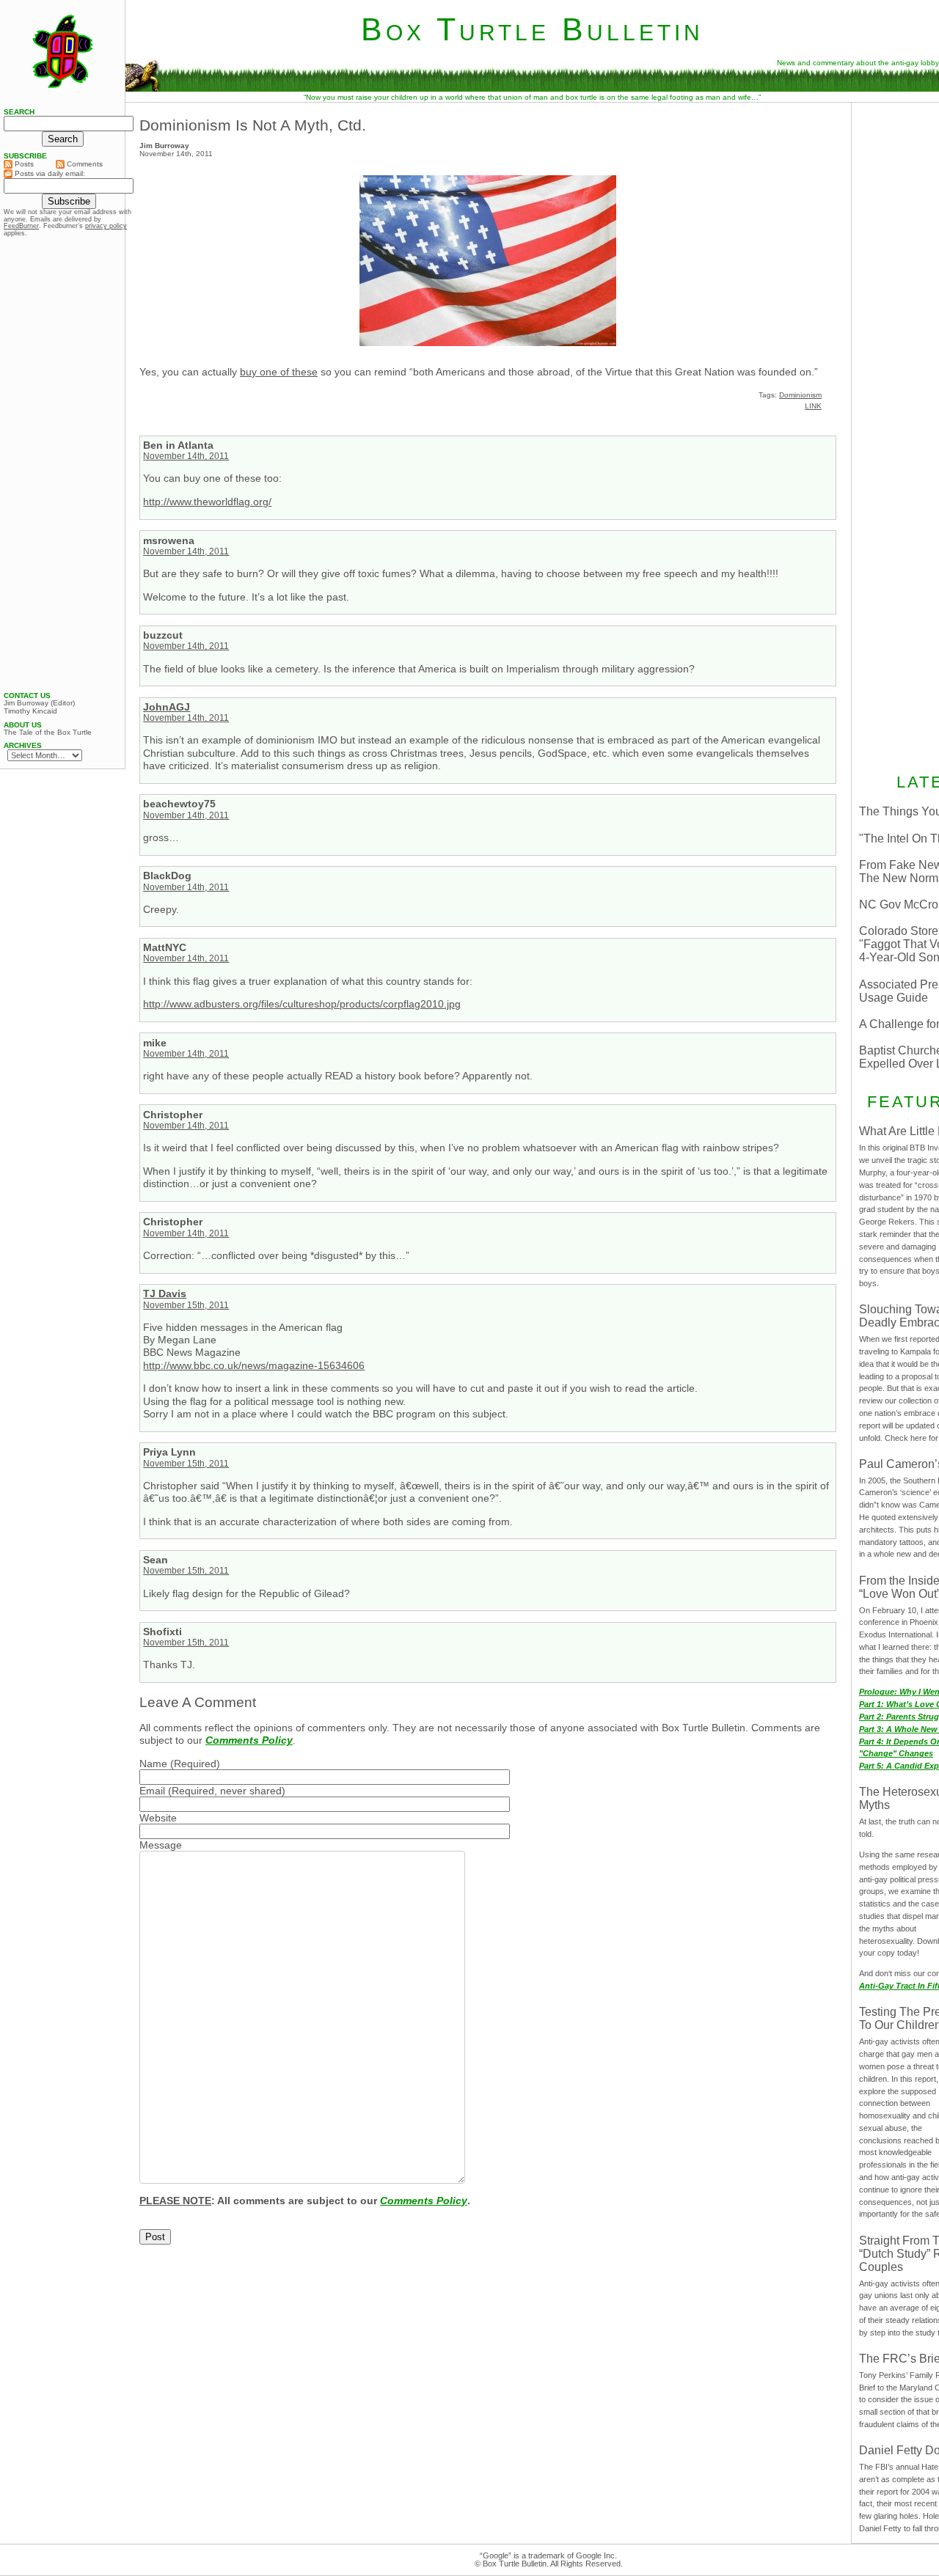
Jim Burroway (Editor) (39, 703)
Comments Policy (249, 1740)
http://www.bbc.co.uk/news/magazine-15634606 (254, 1365)
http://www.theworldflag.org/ (207, 502)
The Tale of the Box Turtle (48, 733)
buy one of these (279, 372)
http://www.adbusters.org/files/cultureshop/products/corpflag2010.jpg (302, 1004)
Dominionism (800, 395)
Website (158, 1818)
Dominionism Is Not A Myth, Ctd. (253, 125)
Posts (23, 164)
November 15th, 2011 (186, 1305)
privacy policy (106, 226)
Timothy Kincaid (30, 711)
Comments (84, 164)
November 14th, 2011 (186, 456)
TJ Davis (165, 1293)
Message (161, 1845)
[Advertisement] (62, 464)
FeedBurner (21, 226)
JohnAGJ (167, 707)
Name (153, 1764)
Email (152, 1791)
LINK (813, 406)
